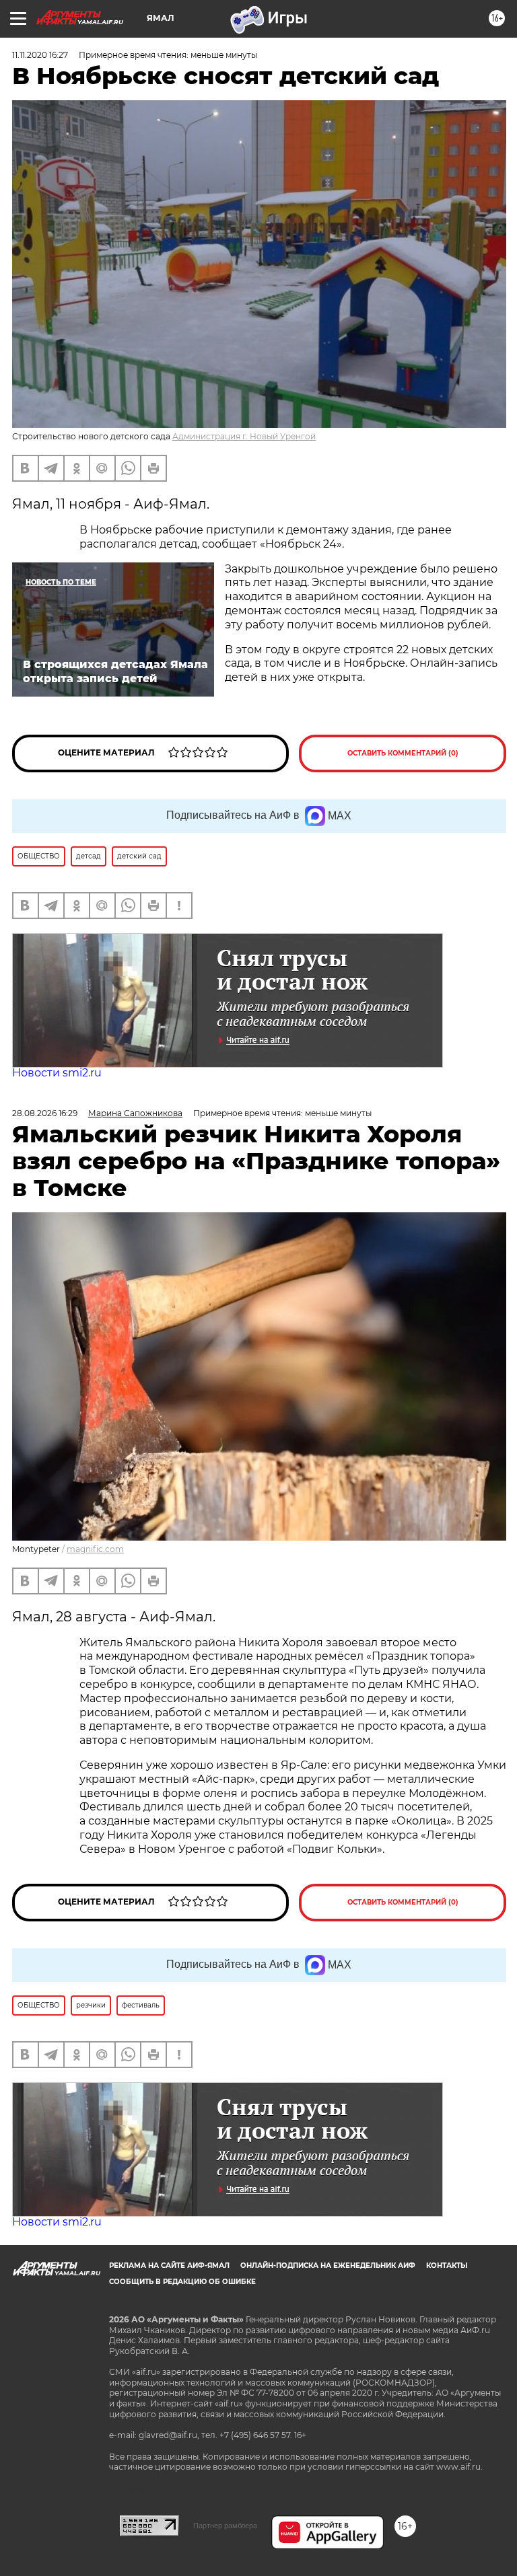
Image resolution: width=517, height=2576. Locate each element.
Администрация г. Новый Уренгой (244, 436)
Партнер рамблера (225, 2526)
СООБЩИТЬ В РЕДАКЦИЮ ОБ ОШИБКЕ (182, 2282)
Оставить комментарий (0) (403, 753)
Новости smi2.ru (57, 1073)
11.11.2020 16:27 (40, 55)
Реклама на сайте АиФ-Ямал (169, 2266)
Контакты (447, 2266)
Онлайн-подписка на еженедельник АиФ (328, 2266)
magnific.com (95, 1549)
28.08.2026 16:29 (45, 1113)
